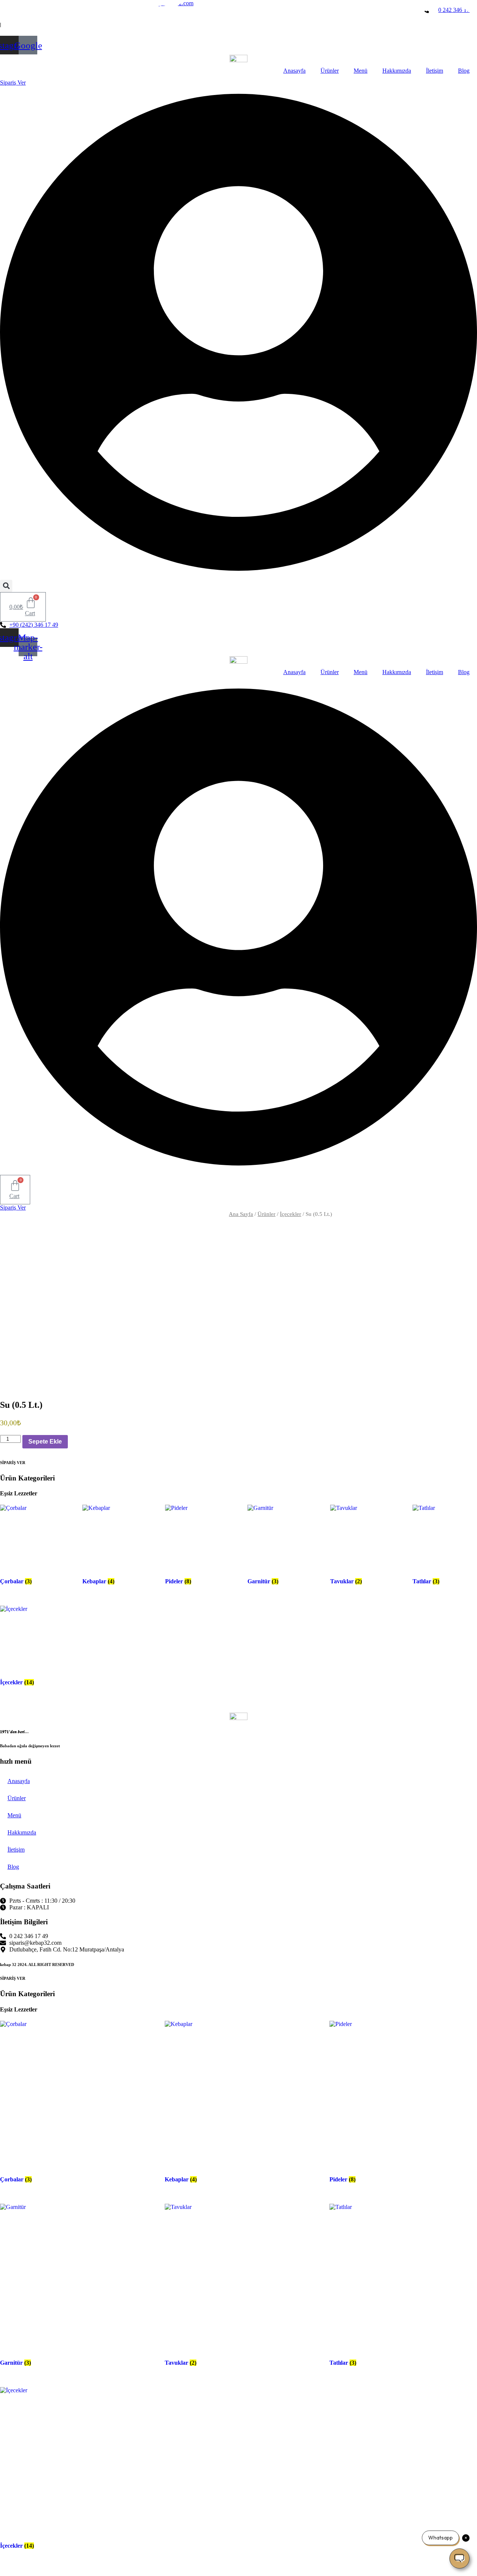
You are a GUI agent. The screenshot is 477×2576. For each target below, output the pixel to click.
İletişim (435, 71)
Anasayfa (294, 71)
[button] (6, 586)
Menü (361, 71)
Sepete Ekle (45, 1442)
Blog (464, 71)
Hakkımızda (397, 71)
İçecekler (290, 1214)
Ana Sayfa (241, 1214)
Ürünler (330, 71)
